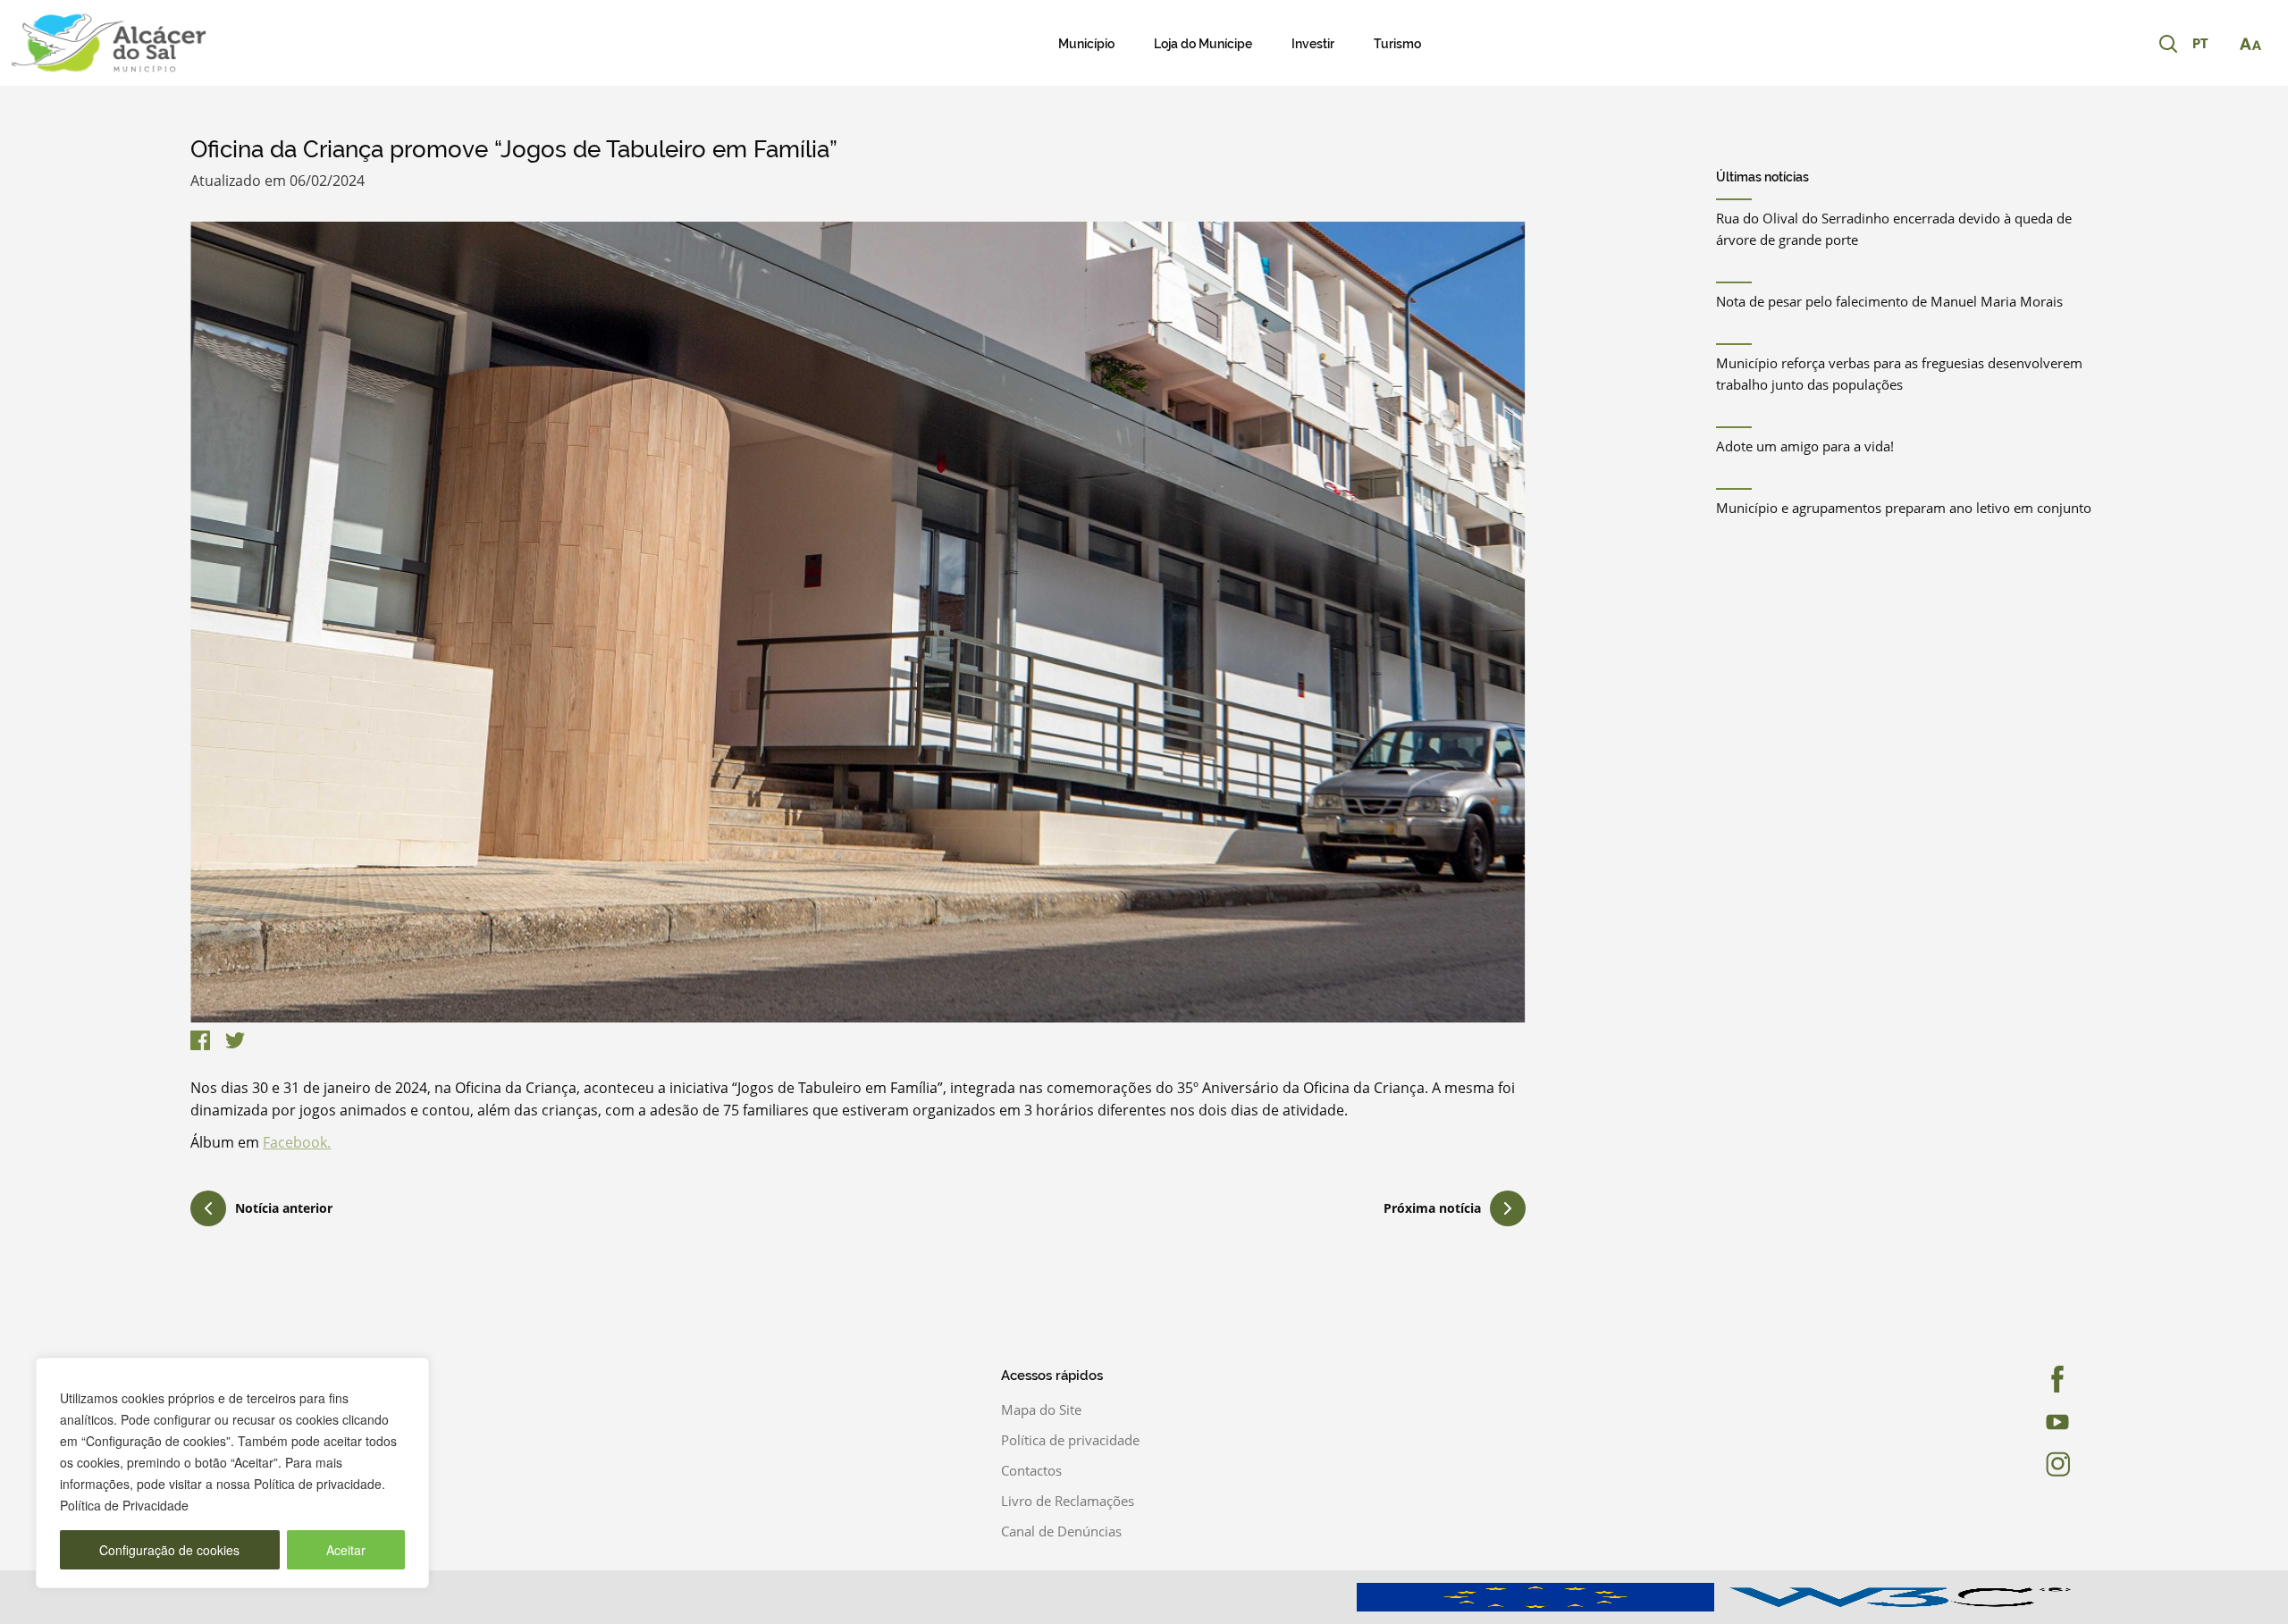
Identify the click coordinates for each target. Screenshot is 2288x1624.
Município (1086, 44)
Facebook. (297, 1142)
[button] (2209, 45)
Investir (1313, 44)
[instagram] (2005, 1464)
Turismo (1397, 44)
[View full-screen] (858, 622)
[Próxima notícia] (1508, 1208)
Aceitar (346, 1550)
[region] (232, 1473)
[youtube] (2005, 1422)
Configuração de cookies (169, 1550)
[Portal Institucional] (238, 43)
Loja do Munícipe (1203, 44)
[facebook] (2005, 1379)
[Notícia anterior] (208, 1211)
